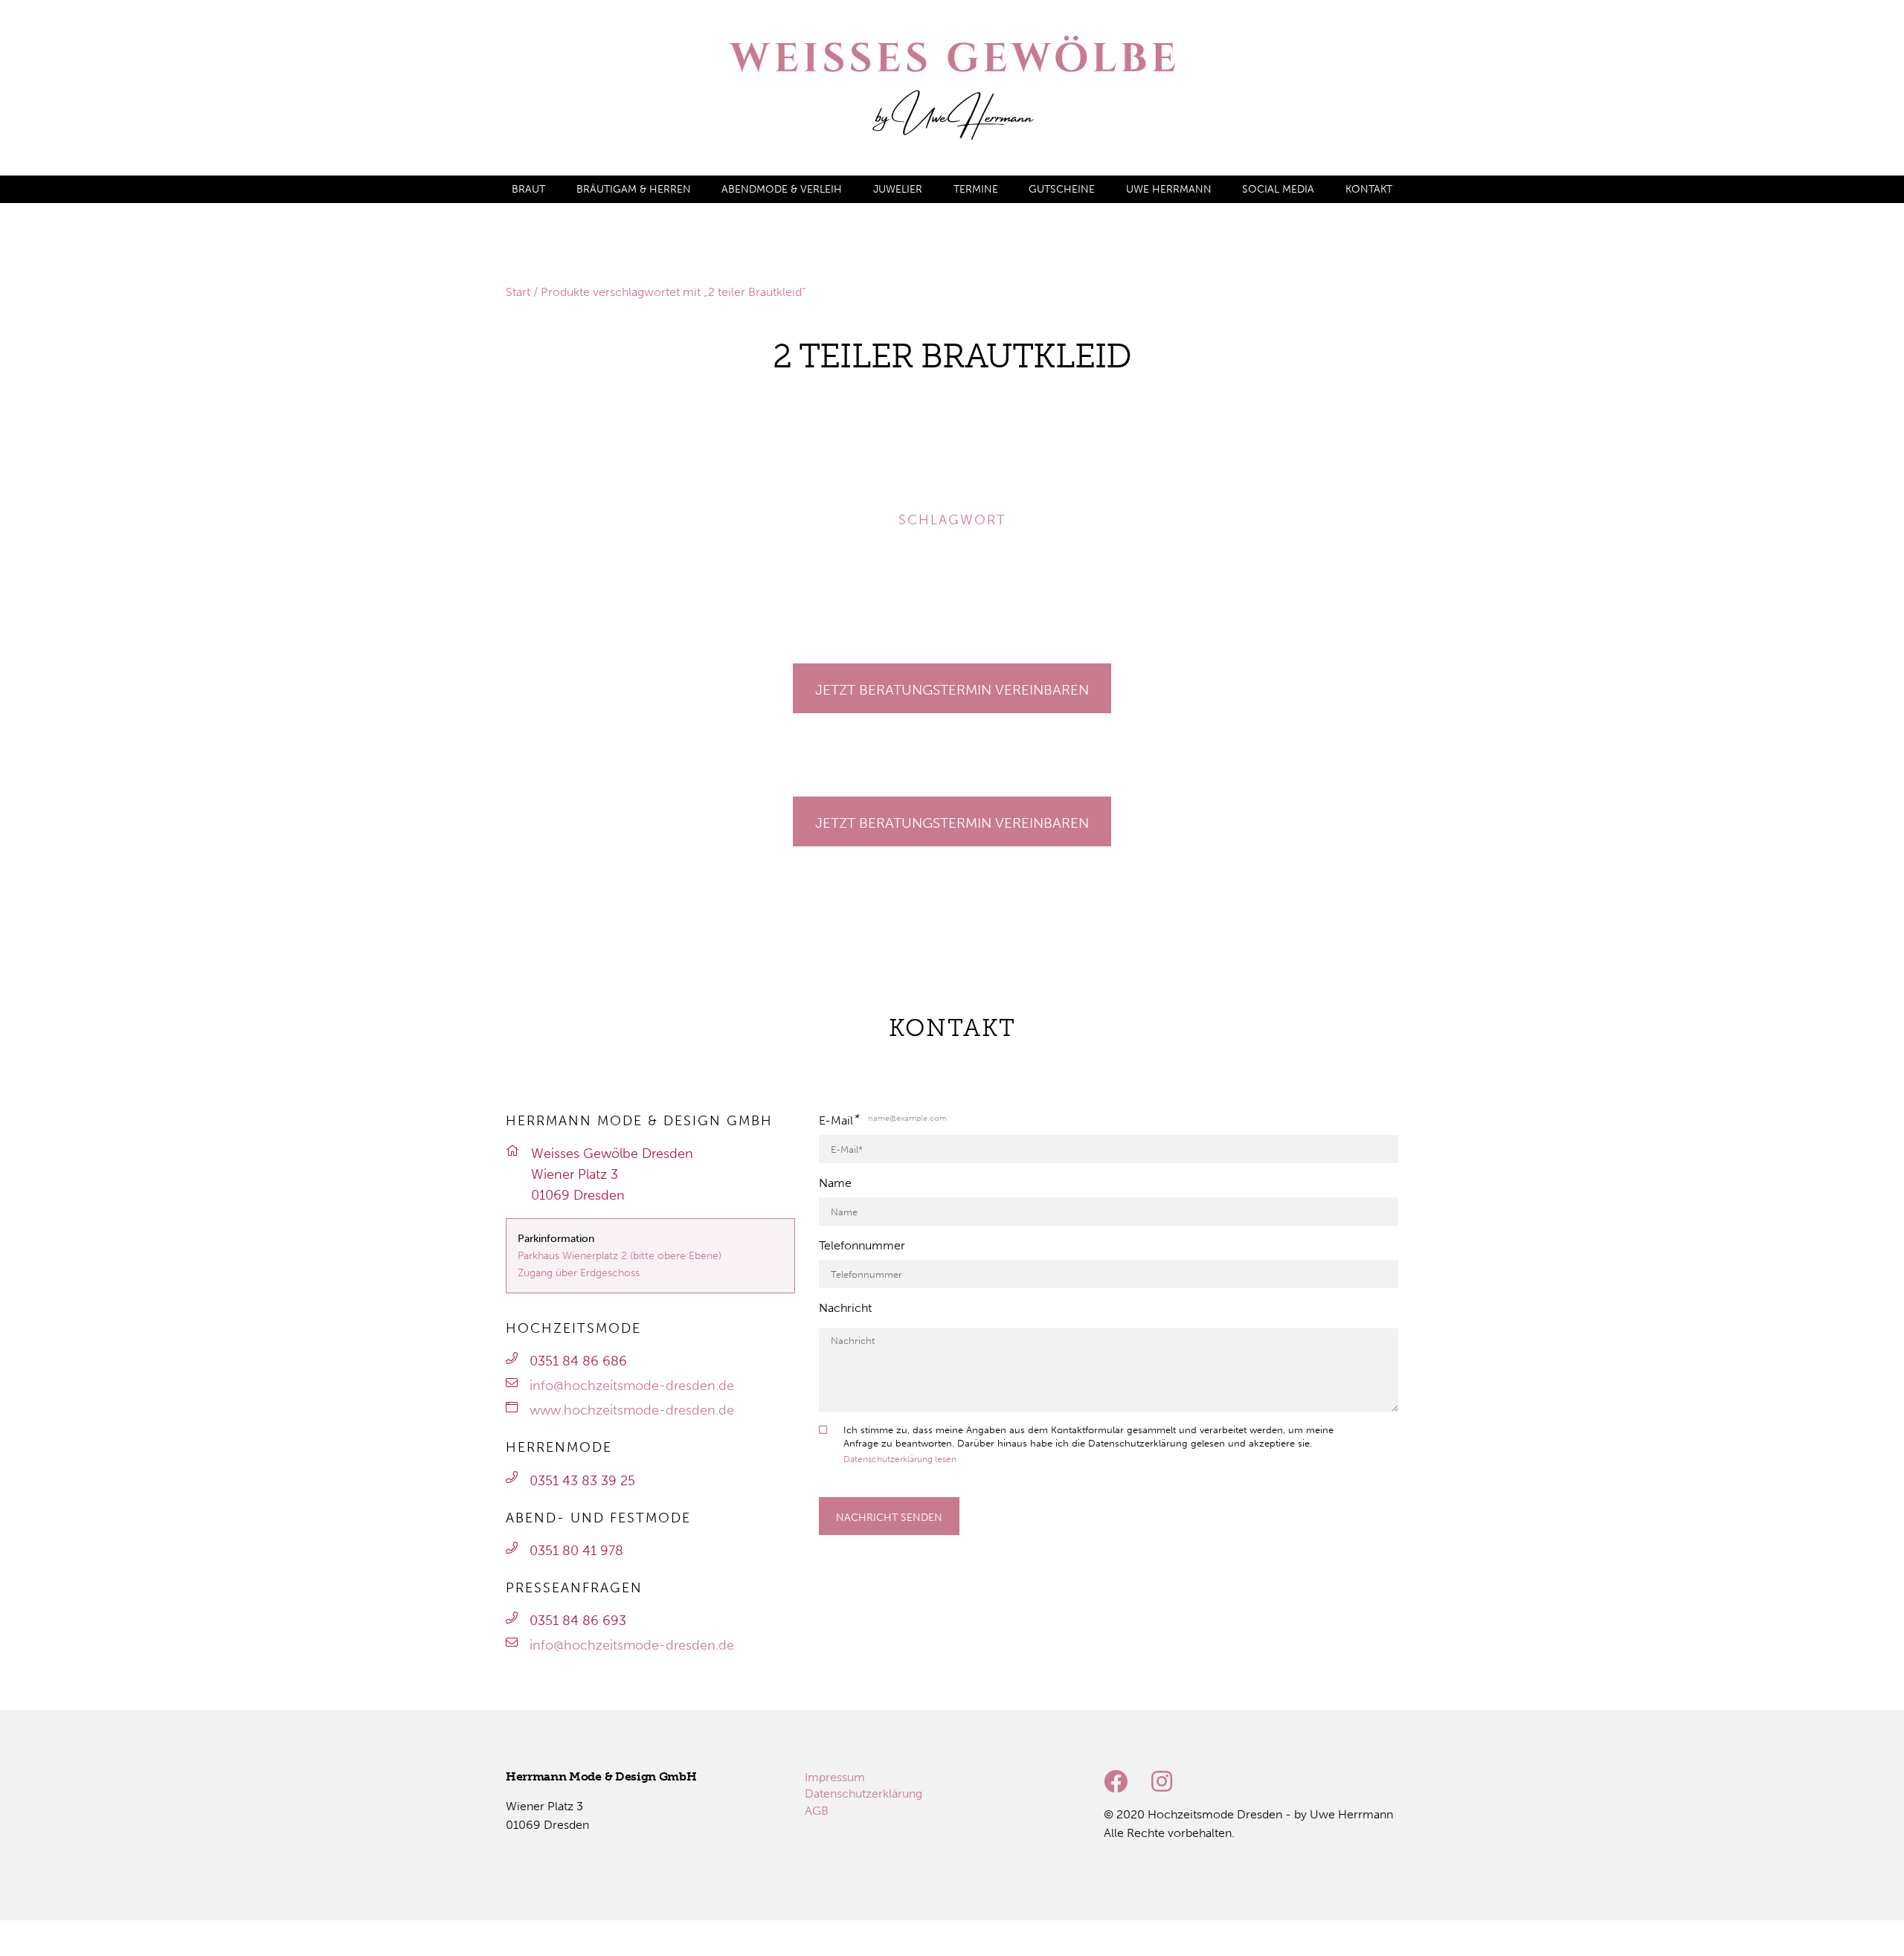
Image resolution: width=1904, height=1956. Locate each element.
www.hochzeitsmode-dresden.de (632, 1410)
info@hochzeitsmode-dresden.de (632, 1386)
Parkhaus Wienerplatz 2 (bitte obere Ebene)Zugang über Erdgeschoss (620, 1264)
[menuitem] (528, 189)
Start (518, 292)
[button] (33, 425)
